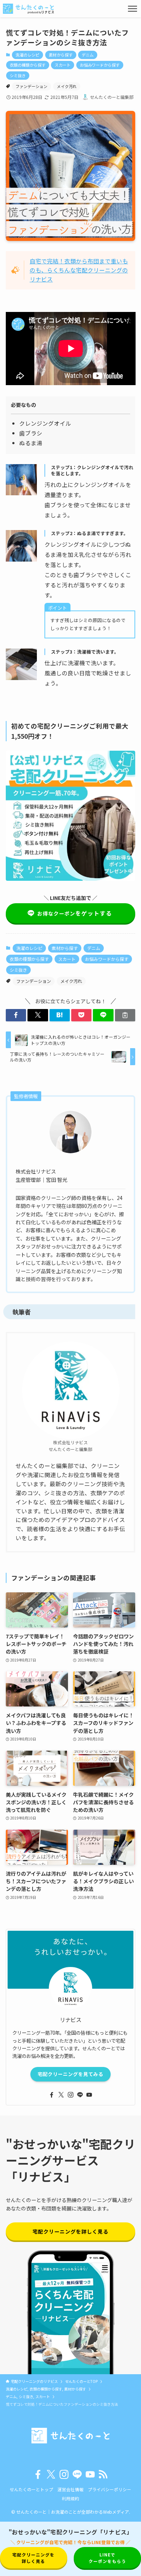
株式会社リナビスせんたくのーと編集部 (70, 1446)
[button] (16, 1015)
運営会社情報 (70, 2489)
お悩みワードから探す (100, 65)
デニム (88, 55)
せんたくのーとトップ (31, 2489)
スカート (63, 65)
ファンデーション (31, 86)
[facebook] (52, 2095)
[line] (80, 2095)
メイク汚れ (67, 86)
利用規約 (70, 2498)
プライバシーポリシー (110, 2489)
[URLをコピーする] (125, 1015)
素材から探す (61, 55)
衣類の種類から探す (28, 65)
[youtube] (89, 2095)
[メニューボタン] (133, 9)
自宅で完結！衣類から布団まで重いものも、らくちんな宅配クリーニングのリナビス (79, 270)
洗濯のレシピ (27, 55)
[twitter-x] (61, 2095)
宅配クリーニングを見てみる (70, 2074)
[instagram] (70, 2095)
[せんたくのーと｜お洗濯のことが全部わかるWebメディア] (28, 9)
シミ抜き (18, 75)
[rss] (103, 2475)
